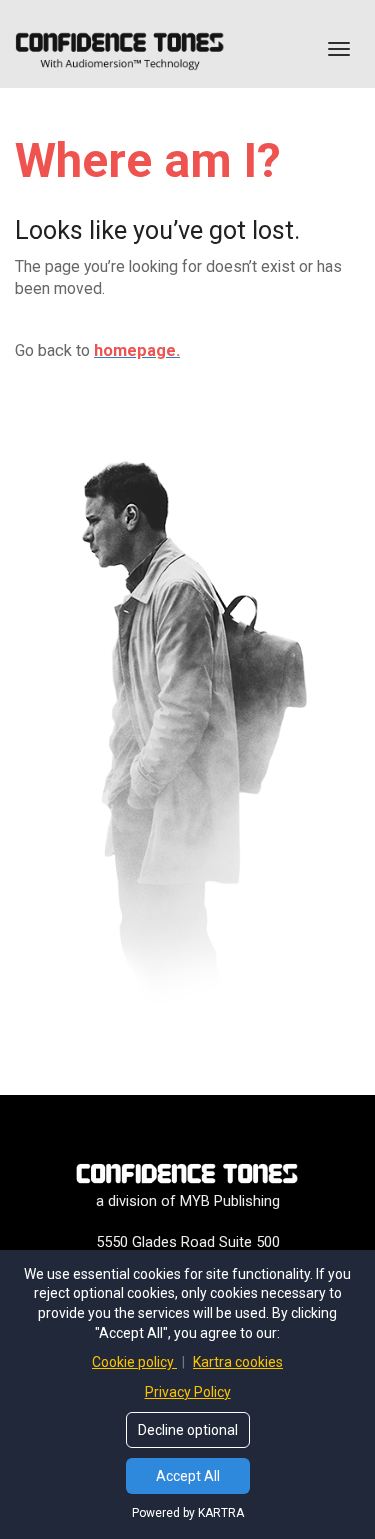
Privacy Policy (188, 1392)
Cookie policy (134, 1362)
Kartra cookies (238, 1362)
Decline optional (188, 1430)
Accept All (188, 1476)
